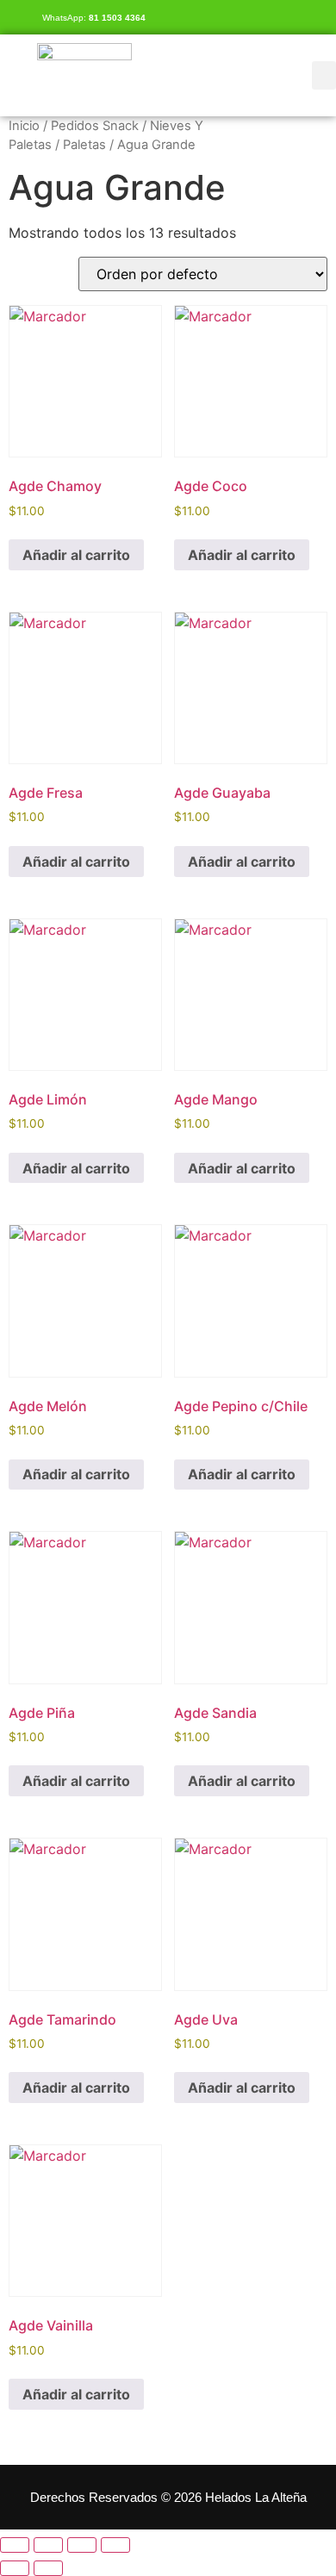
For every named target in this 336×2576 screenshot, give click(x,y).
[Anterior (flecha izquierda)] (15, 2568)
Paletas (84, 145)
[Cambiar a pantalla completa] (48, 2545)
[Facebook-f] (319, 17)
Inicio (24, 126)
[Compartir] (82, 2545)
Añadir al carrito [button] (76, 555)
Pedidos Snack (95, 126)
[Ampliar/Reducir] (15, 2545)
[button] (324, 75)
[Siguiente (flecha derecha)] (48, 2568)
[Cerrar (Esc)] (115, 2545)
